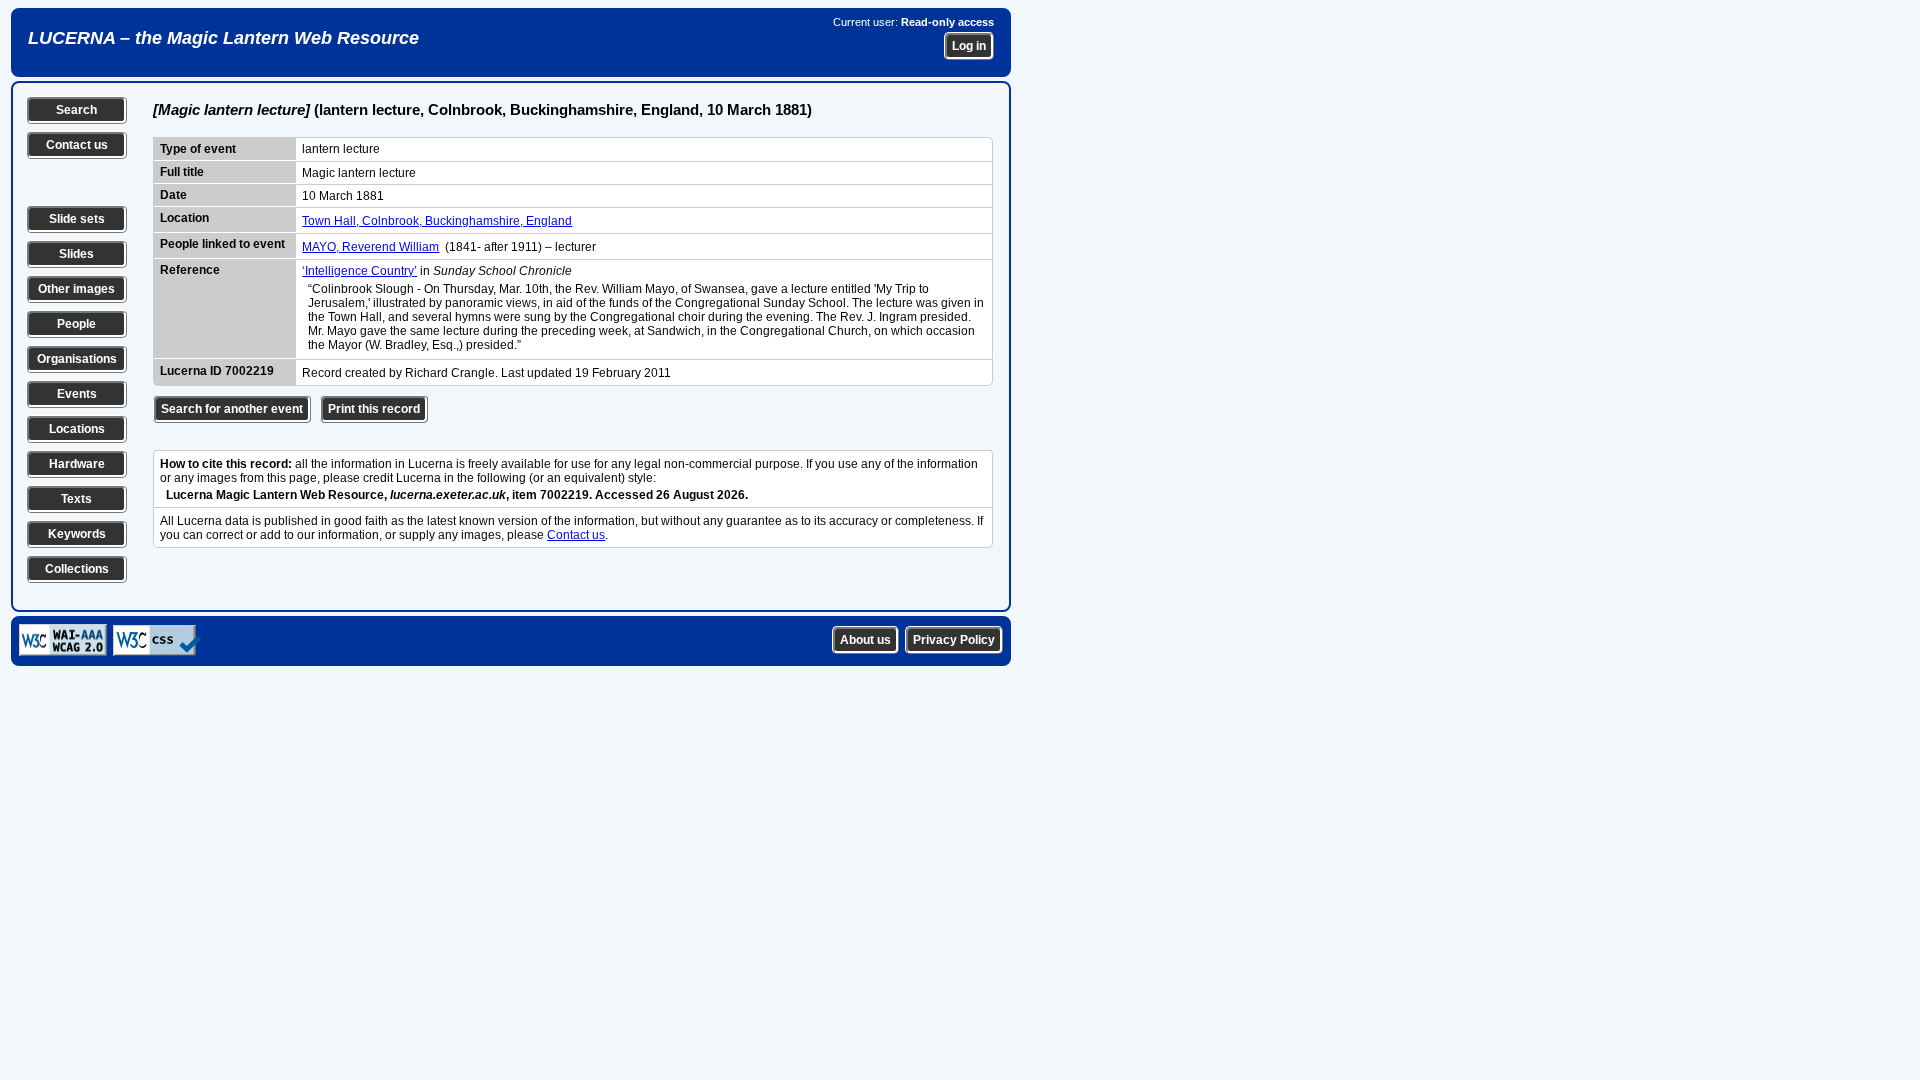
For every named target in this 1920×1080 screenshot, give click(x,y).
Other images (76, 289)
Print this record (374, 409)
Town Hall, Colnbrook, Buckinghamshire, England (437, 221)
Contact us (77, 145)
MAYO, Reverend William (370, 247)
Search (76, 110)
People (76, 324)
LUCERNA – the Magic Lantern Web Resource (223, 38)
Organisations (77, 359)
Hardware (77, 464)
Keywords (77, 534)
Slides (76, 254)
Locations (77, 429)
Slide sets (77, 219)
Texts (76, 499)
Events (77, 394)
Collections (77, 569)
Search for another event (232, 409)
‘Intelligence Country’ (359, 271)
